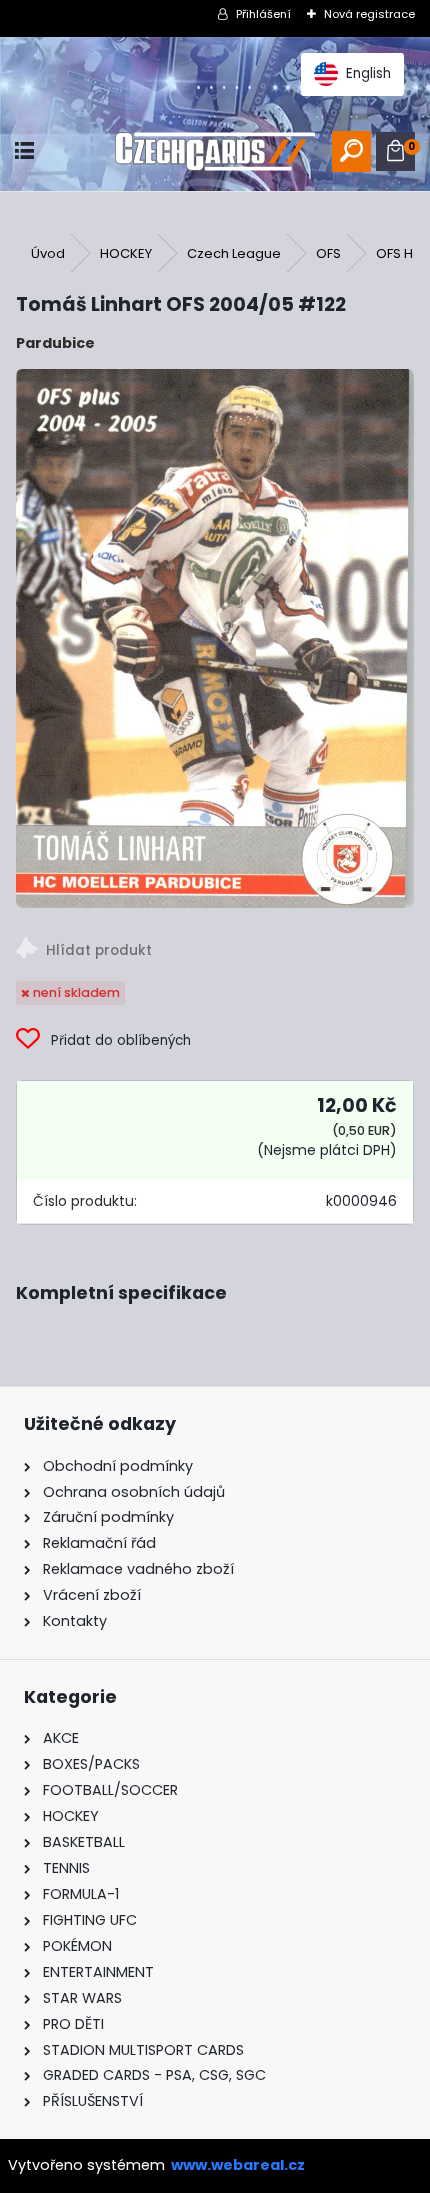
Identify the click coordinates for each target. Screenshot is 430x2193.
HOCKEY (126, 253)
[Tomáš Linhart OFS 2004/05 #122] (215, 638)
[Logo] (215, 151)
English (368, 73)
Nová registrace (369, 14)
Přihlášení (263, 14)
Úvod (48, 253)
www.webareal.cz (238, 2165)
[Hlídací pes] (215, 951)
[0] (395, 151)
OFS (328, 253)
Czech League (234, 253)
